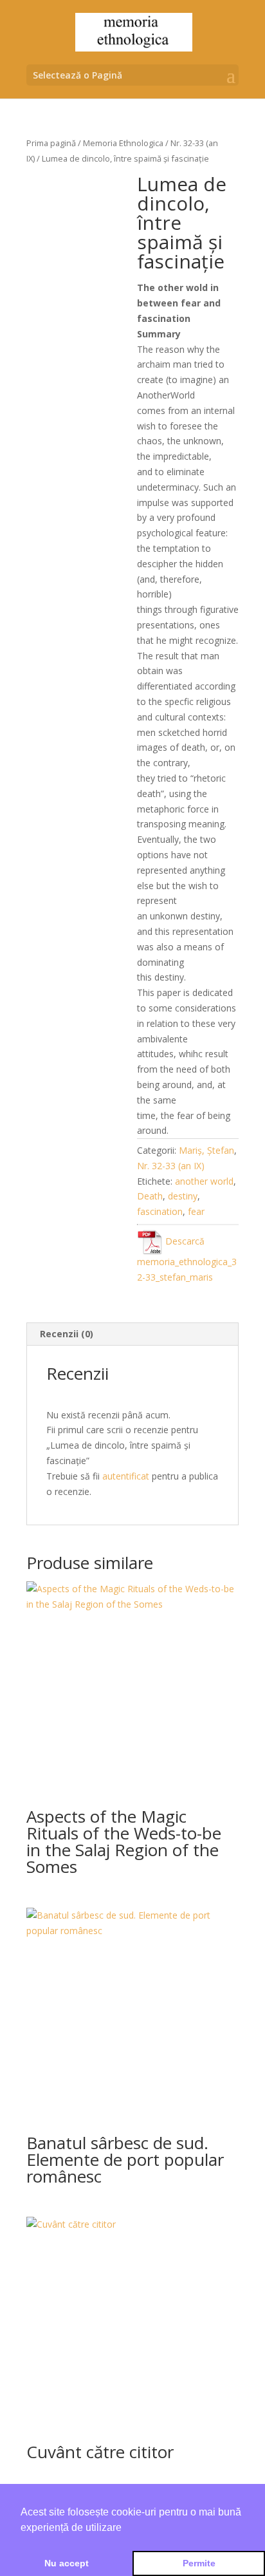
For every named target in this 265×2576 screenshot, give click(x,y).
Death (150, 1196)
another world (204, 1181)
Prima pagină (51, 143)
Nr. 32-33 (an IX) (171, 1166)
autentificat (126, 1476)
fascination (160, 1211)
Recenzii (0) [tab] (67, 1334)
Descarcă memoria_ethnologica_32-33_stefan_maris (187, 1259)
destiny (183, 1196)
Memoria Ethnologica (123, 143)
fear (196, 1211)
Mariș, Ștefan (206, 1150)
